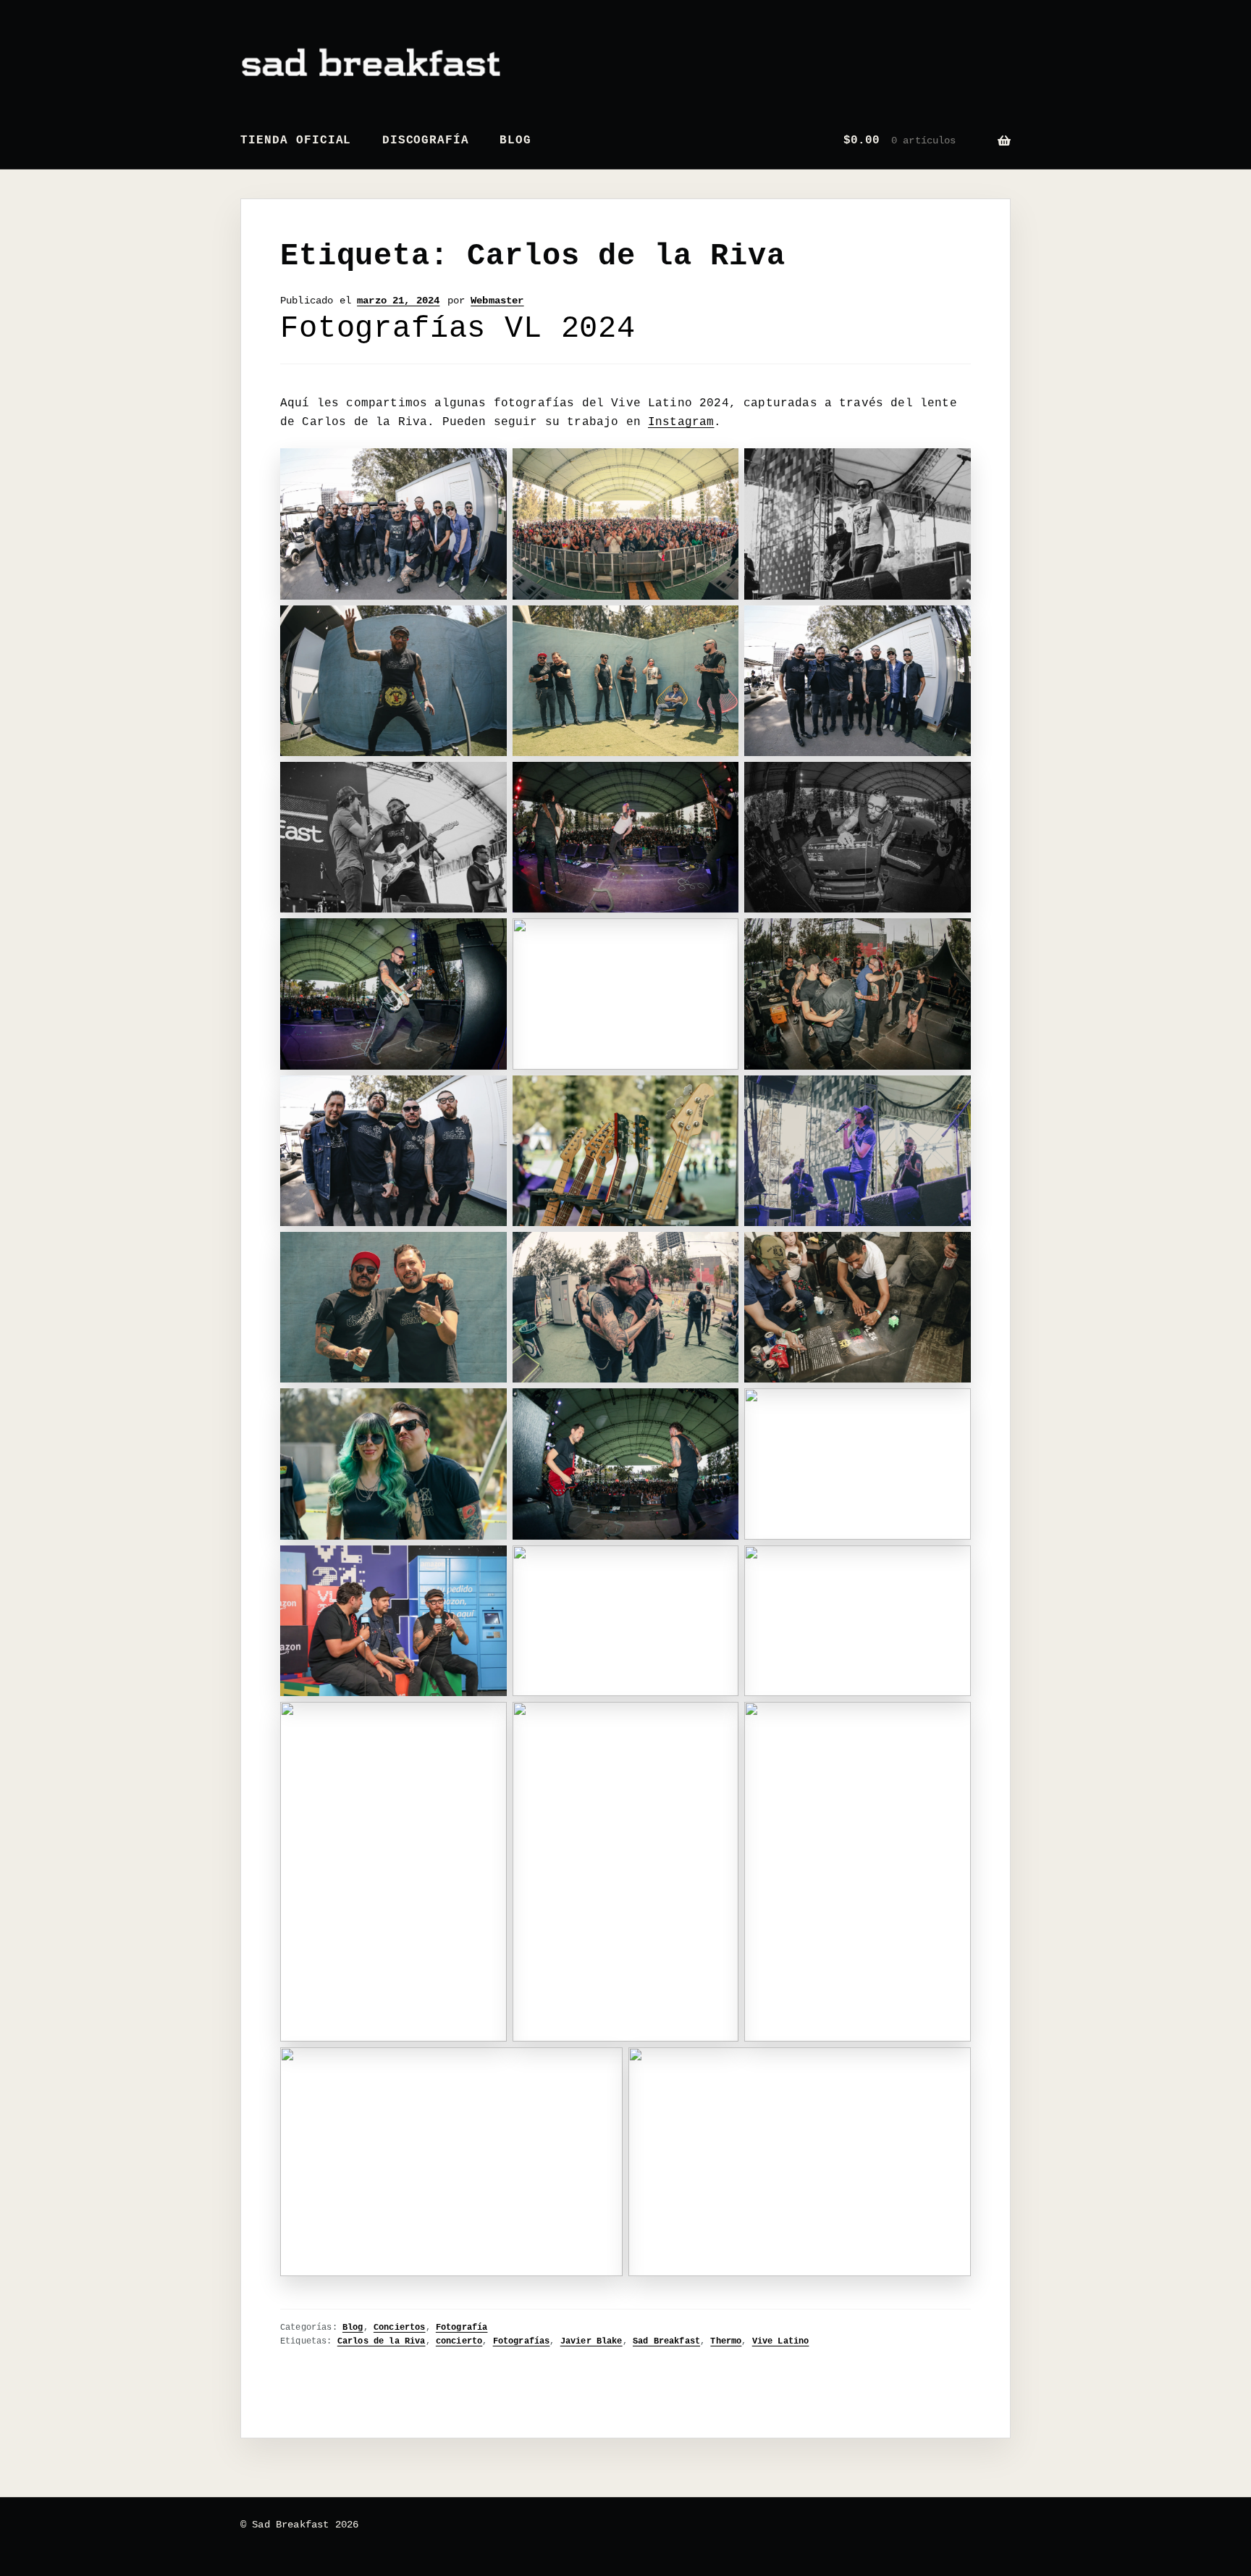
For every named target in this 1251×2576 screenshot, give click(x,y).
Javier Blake (591, 2341)
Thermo (726, 2341)
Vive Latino (781, 2341)
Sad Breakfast (666, 2341)
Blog (515, 140)
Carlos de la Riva (382, 2341)
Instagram (681, 422)
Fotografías (522, 2341)
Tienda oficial (296, 140)
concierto (459, 2341)
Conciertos (400, 2328)
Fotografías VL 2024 (458, 329)
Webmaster (497, 301)
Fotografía (462, 2328)
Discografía (426, 140)
